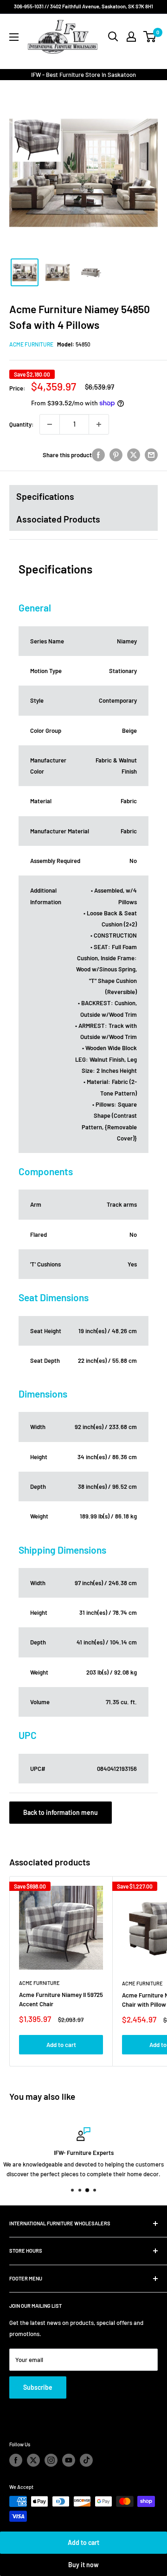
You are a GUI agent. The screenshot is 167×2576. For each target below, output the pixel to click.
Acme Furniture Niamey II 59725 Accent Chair (61, 1999)
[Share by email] (151, 455)
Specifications (45, 496)
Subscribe (38, 2387)
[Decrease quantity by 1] (50, 424)
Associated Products (58, 519)
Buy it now (83, 2565)
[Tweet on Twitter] (134, 455)
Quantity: (22, 424)
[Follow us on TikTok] (86, 2460)
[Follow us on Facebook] (16, 2460)
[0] (150, 37)
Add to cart (83, 2542)
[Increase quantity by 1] (99, 424)
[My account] (131, 37)
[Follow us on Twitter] (33, 2460)
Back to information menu (61, 1812)
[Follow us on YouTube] (69, 2460)
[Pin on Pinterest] (116, 455)
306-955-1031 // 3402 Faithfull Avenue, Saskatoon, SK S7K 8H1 (83, 6)
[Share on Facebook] (98, 455)
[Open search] (113, 37)
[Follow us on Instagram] (51, 2460)
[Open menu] (14, 37)
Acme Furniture (31, 344)
